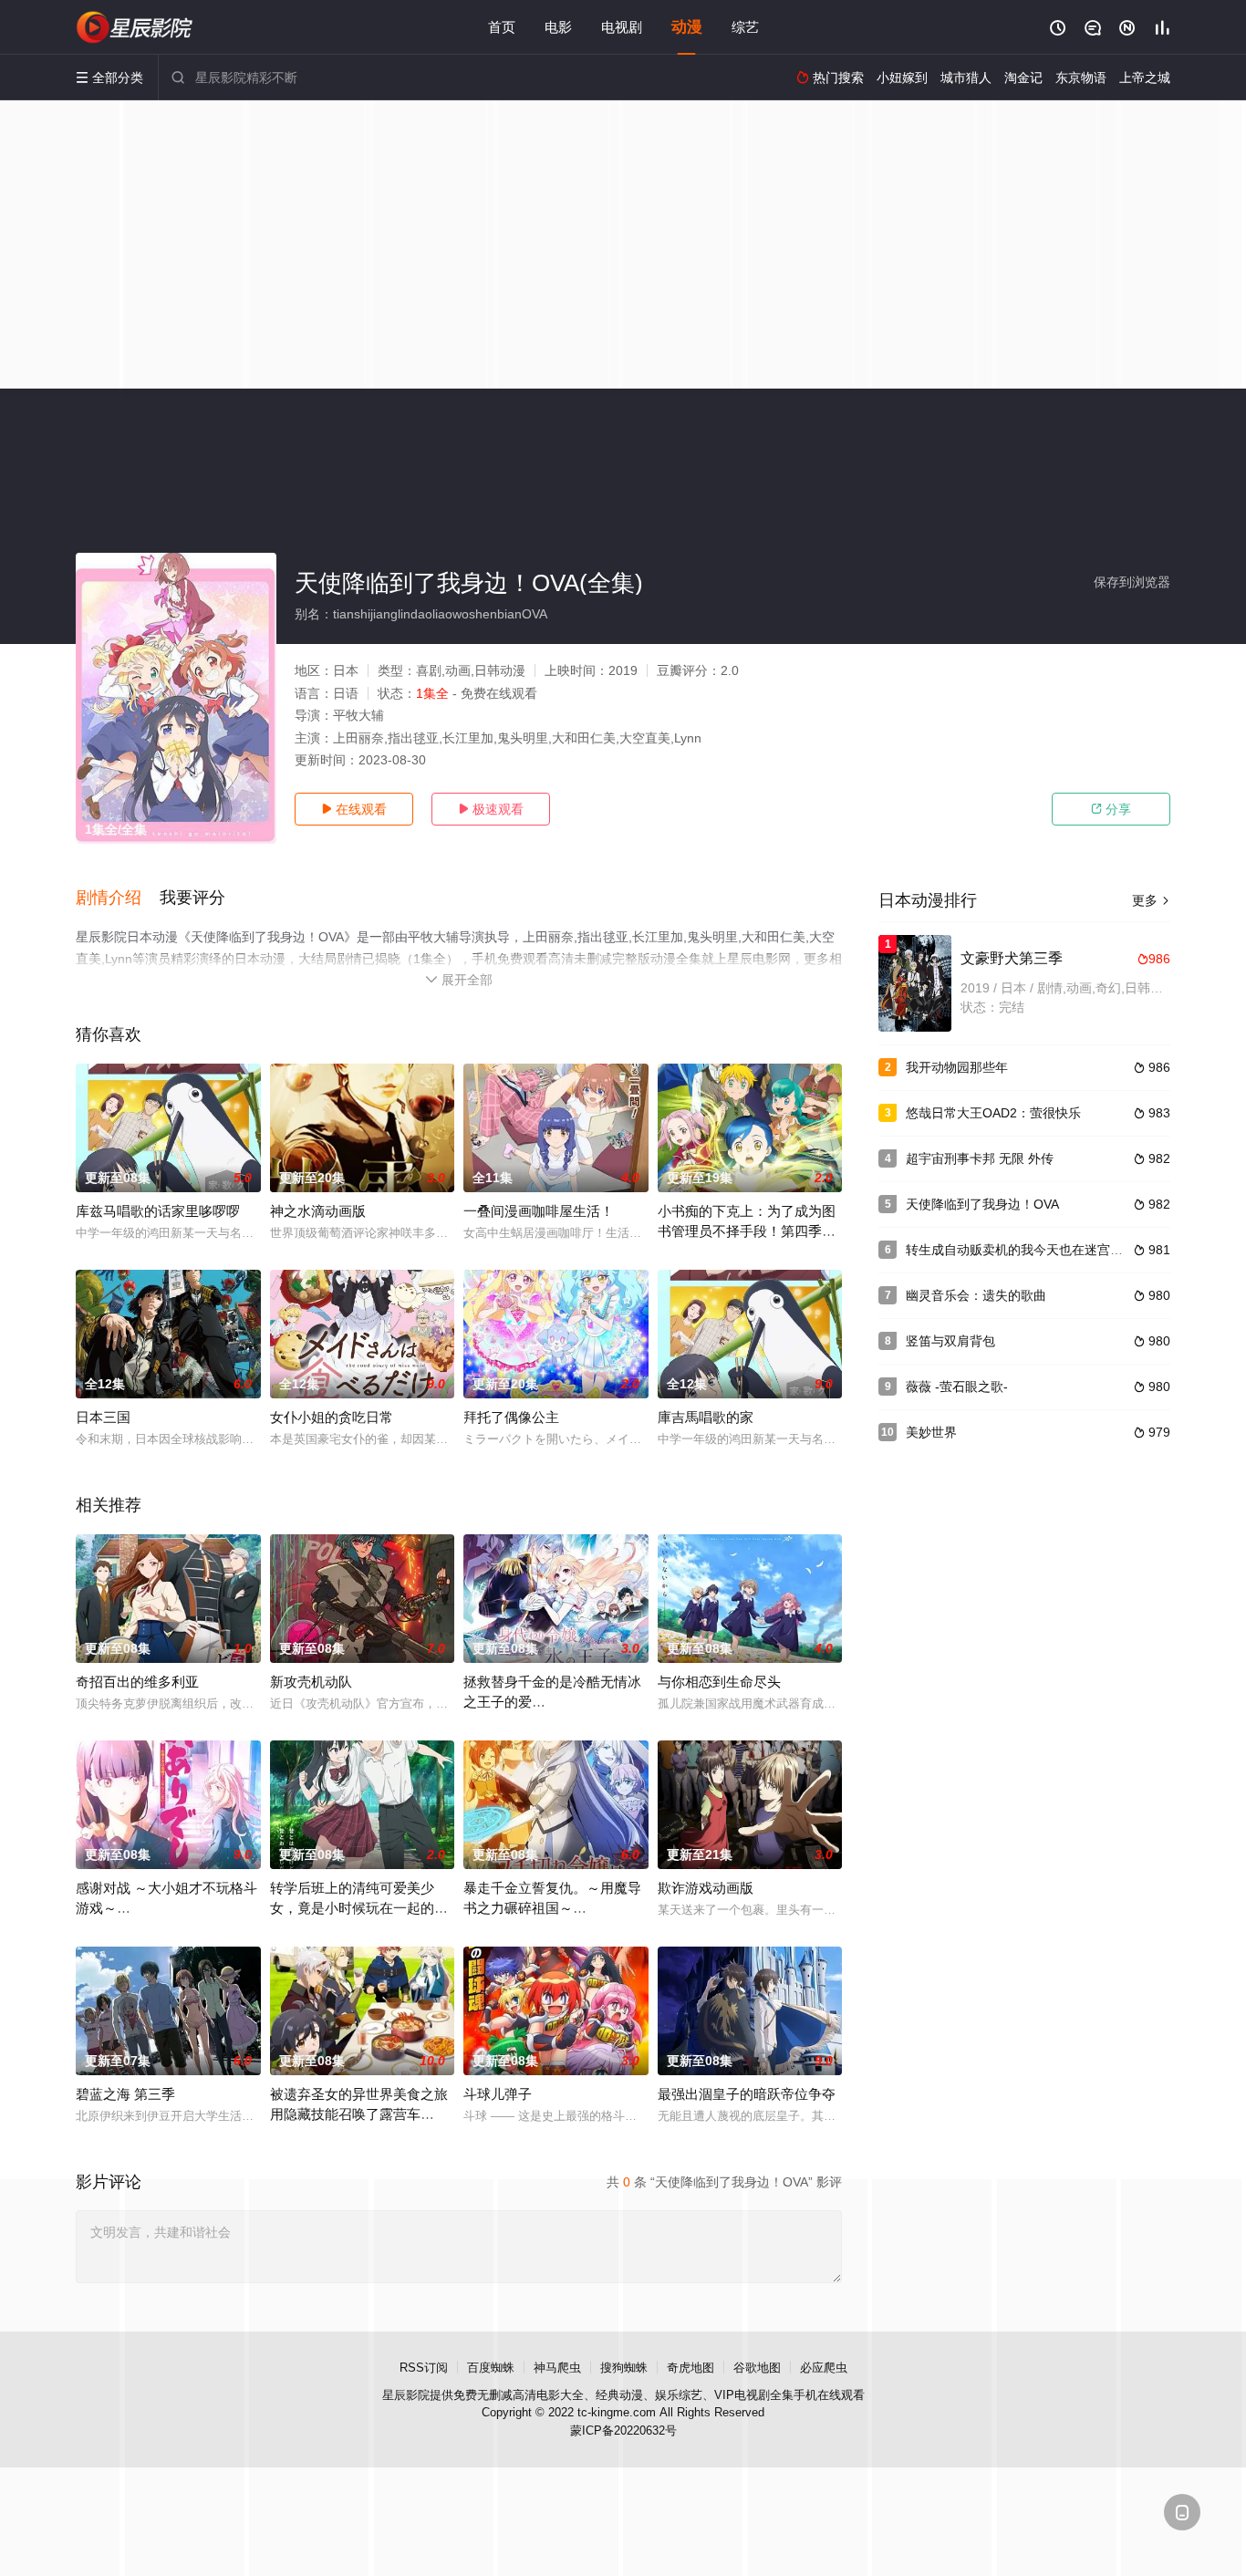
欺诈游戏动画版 (706, 1888)
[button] (118, 898)
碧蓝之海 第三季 (125, 2094)
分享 (1111, 809)
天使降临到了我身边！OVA (982, 1204)
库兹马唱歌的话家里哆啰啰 (158, 1211)
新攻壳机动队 (311, 1682)
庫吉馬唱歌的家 (706, 1417)
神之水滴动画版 (318, 1211)
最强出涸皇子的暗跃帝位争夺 (747, 2094)
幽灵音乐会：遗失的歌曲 (976, 1295)
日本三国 (103, 1417)
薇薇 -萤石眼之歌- (957, 1387)
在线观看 (354, 809)
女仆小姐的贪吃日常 (332, 1417)
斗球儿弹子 (498, 2094)
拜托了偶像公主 (511, 1417)
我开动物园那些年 (957, 1067)
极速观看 (491, 809)
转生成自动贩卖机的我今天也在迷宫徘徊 (1021, 1250)
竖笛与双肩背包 (950, 1341)
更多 (1151, 900)
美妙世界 (931, 1432)
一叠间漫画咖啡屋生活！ (539, 1211)
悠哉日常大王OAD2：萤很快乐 (993, 1113)
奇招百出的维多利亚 (137, 1682)
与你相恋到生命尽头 (719, 1682)
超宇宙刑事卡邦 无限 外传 (980, 1158)
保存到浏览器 (1132, 582)
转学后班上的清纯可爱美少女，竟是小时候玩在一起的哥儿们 (359, 1908)
